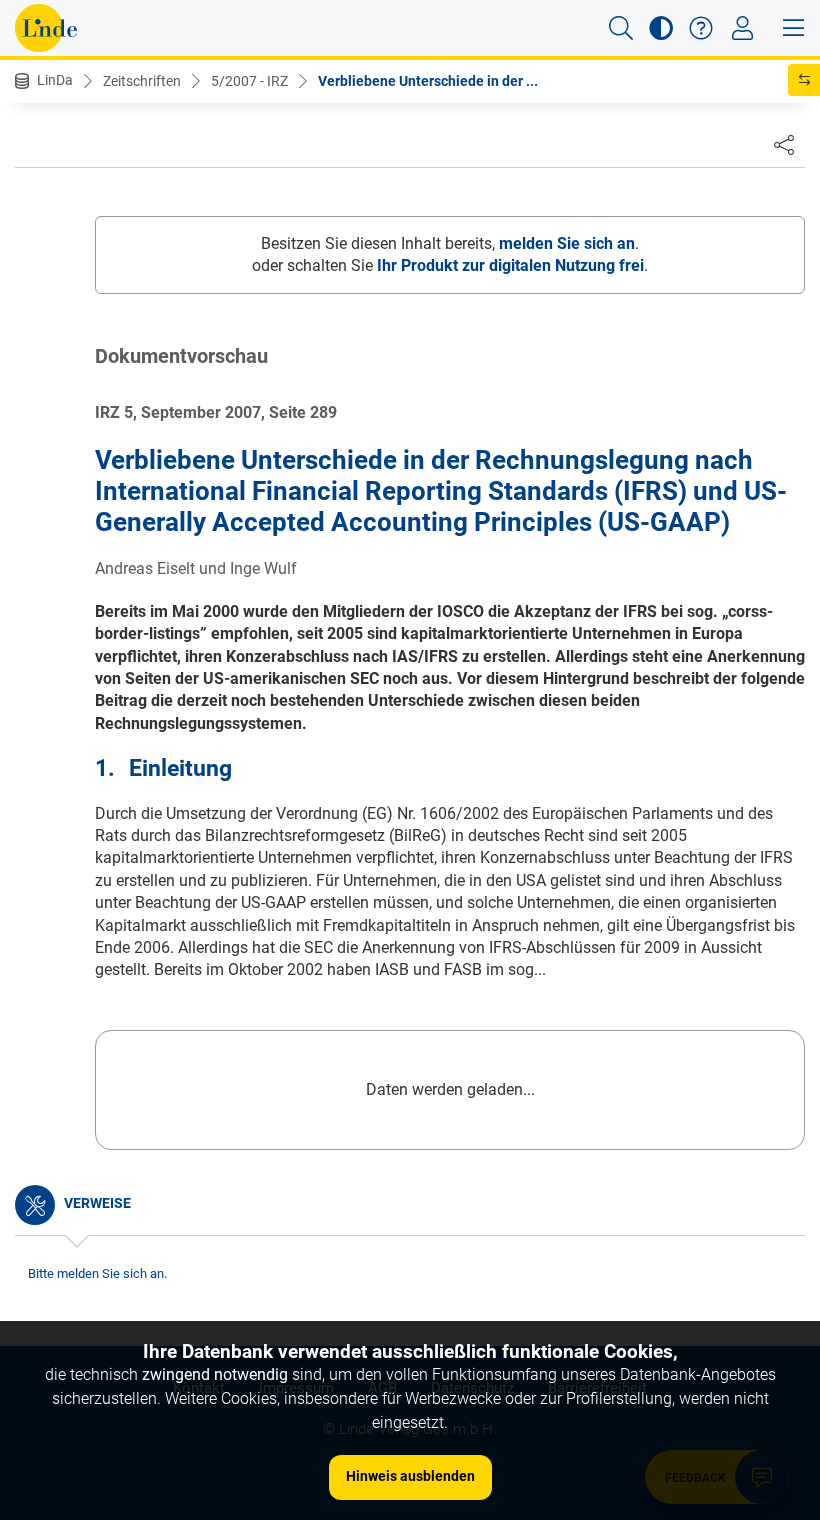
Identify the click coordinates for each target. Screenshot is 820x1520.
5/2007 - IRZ (249, 81)
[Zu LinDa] (46, 28)
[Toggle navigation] (742, 28)
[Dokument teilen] (784, 144)
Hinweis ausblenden (410, 1476)
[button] (621, 28)
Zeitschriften (142, 81)
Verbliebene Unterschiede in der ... (428, 81)
